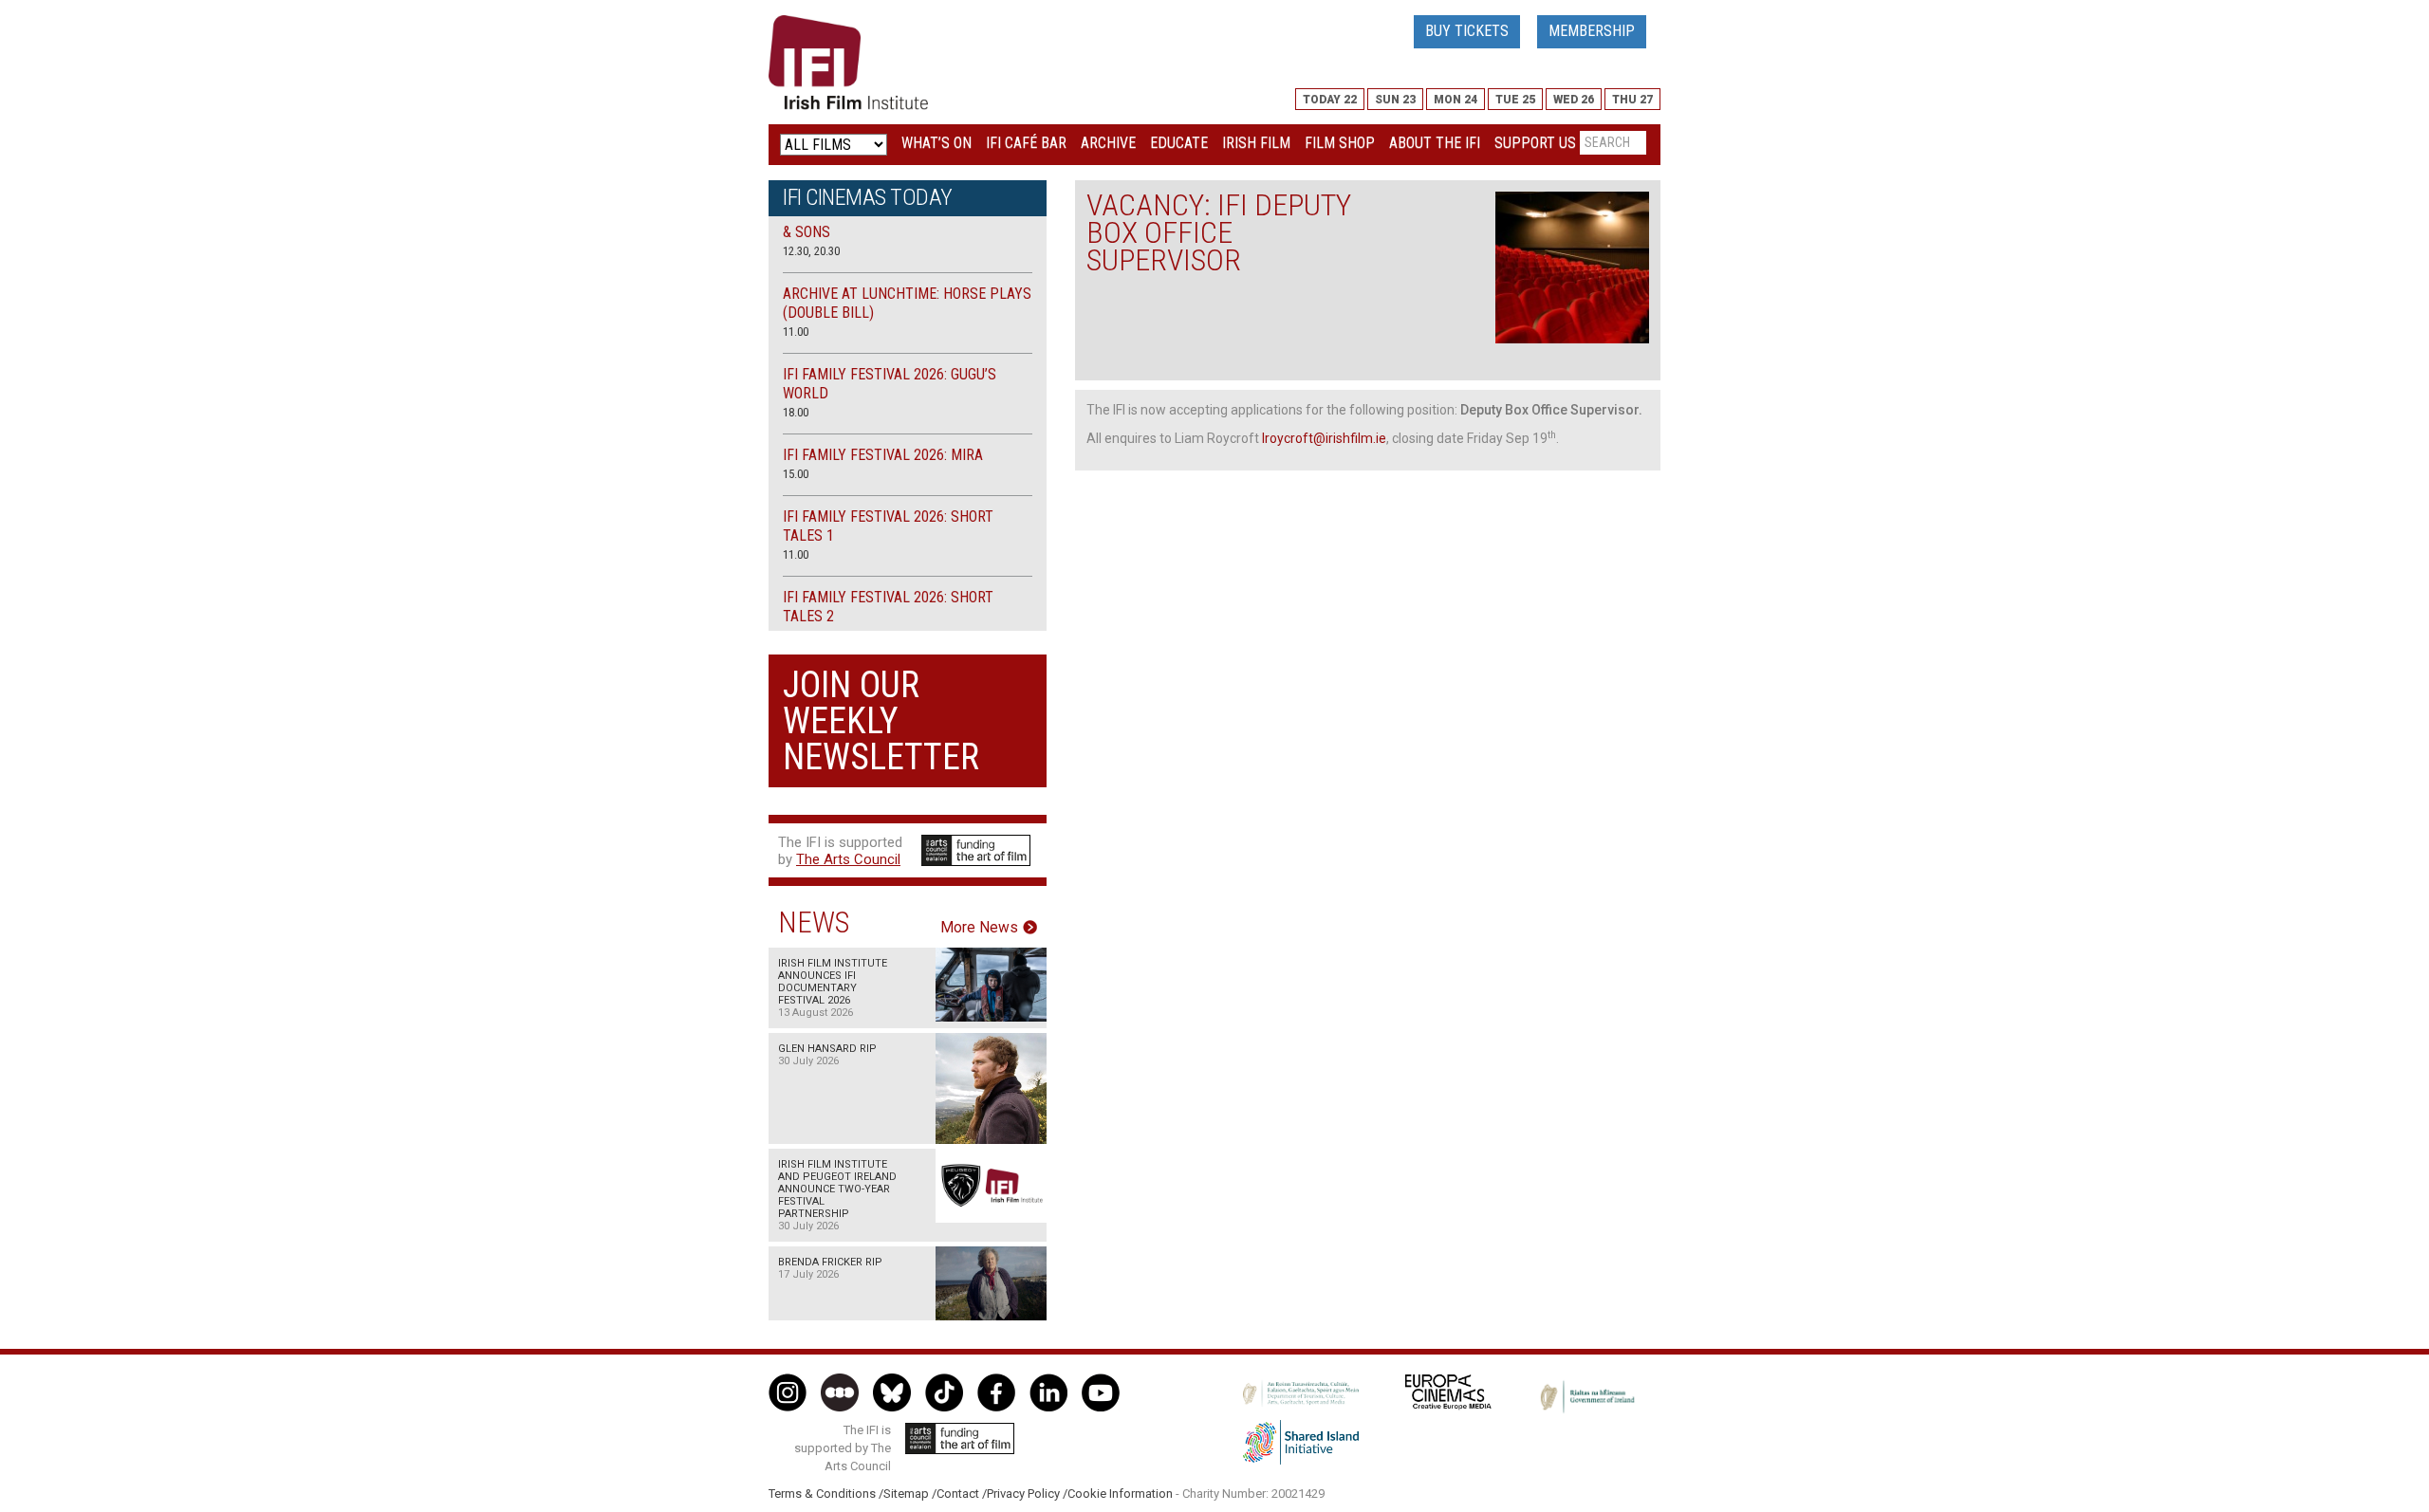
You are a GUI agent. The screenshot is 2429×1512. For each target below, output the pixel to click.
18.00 (796, 412)
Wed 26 (1574, 100)
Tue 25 (1515, 100)
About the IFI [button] (1435, 143)
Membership (1592, 31)
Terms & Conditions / (826, 1494)
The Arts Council (848, 859)
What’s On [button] (936, 143)
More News (979, 928)
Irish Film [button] (1256, 143)
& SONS (807, 232)
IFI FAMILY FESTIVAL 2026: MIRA (883, 455)
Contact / (962, 1494)
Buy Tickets (1467, 31)
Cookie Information (1120, 1494)
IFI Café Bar (1026, 143)
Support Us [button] (1535, 143)
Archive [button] (1108, 143)
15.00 (796, 474)
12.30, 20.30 (811, 251)
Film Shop (1340, 143)
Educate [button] (1179, 143)
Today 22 (1330, 100)
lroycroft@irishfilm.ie (1324, 438)
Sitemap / (910, 1494)
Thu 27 (1632, 100)
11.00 (796, 332)
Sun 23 (1395, 100)
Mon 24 (1456, 100)
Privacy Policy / (1027, 1494)
